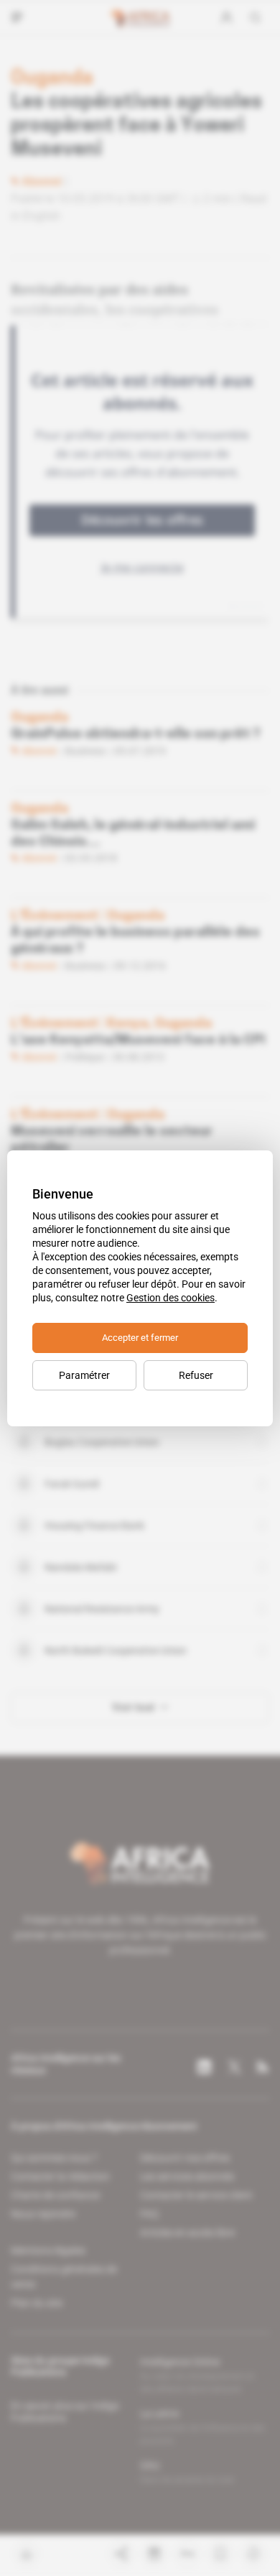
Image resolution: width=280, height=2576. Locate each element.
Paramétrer (84, 1375)
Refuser (196, 1375)
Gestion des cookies (171, 1298)
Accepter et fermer (140, 1338)
